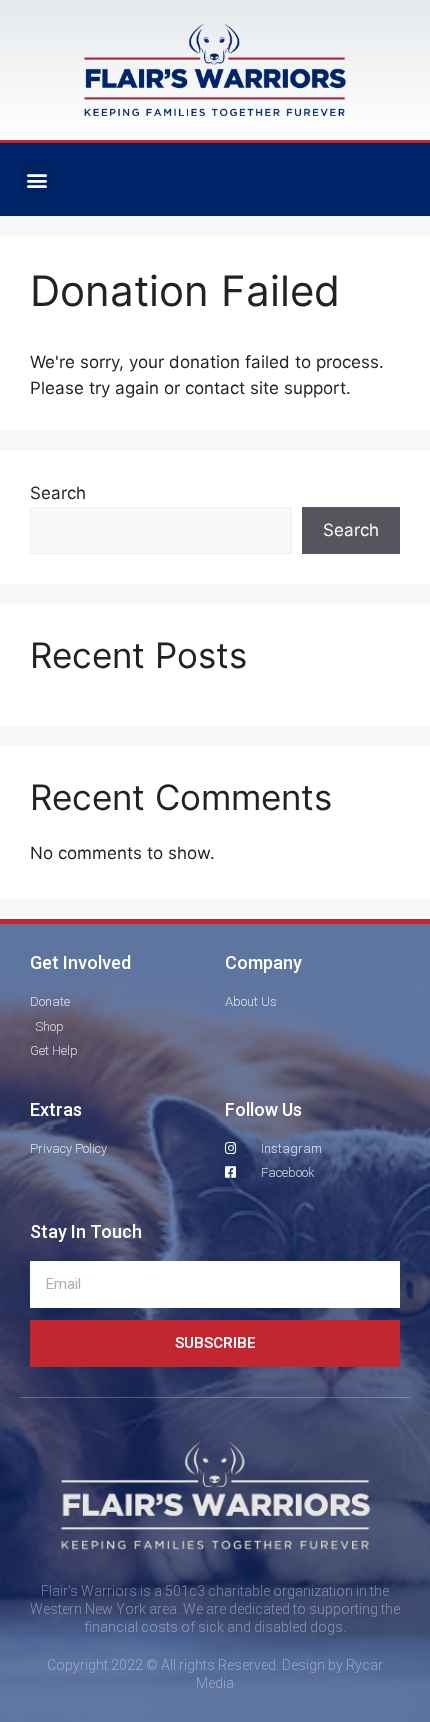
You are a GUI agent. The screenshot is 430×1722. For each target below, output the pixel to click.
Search (58, 493)
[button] (36, 179)
